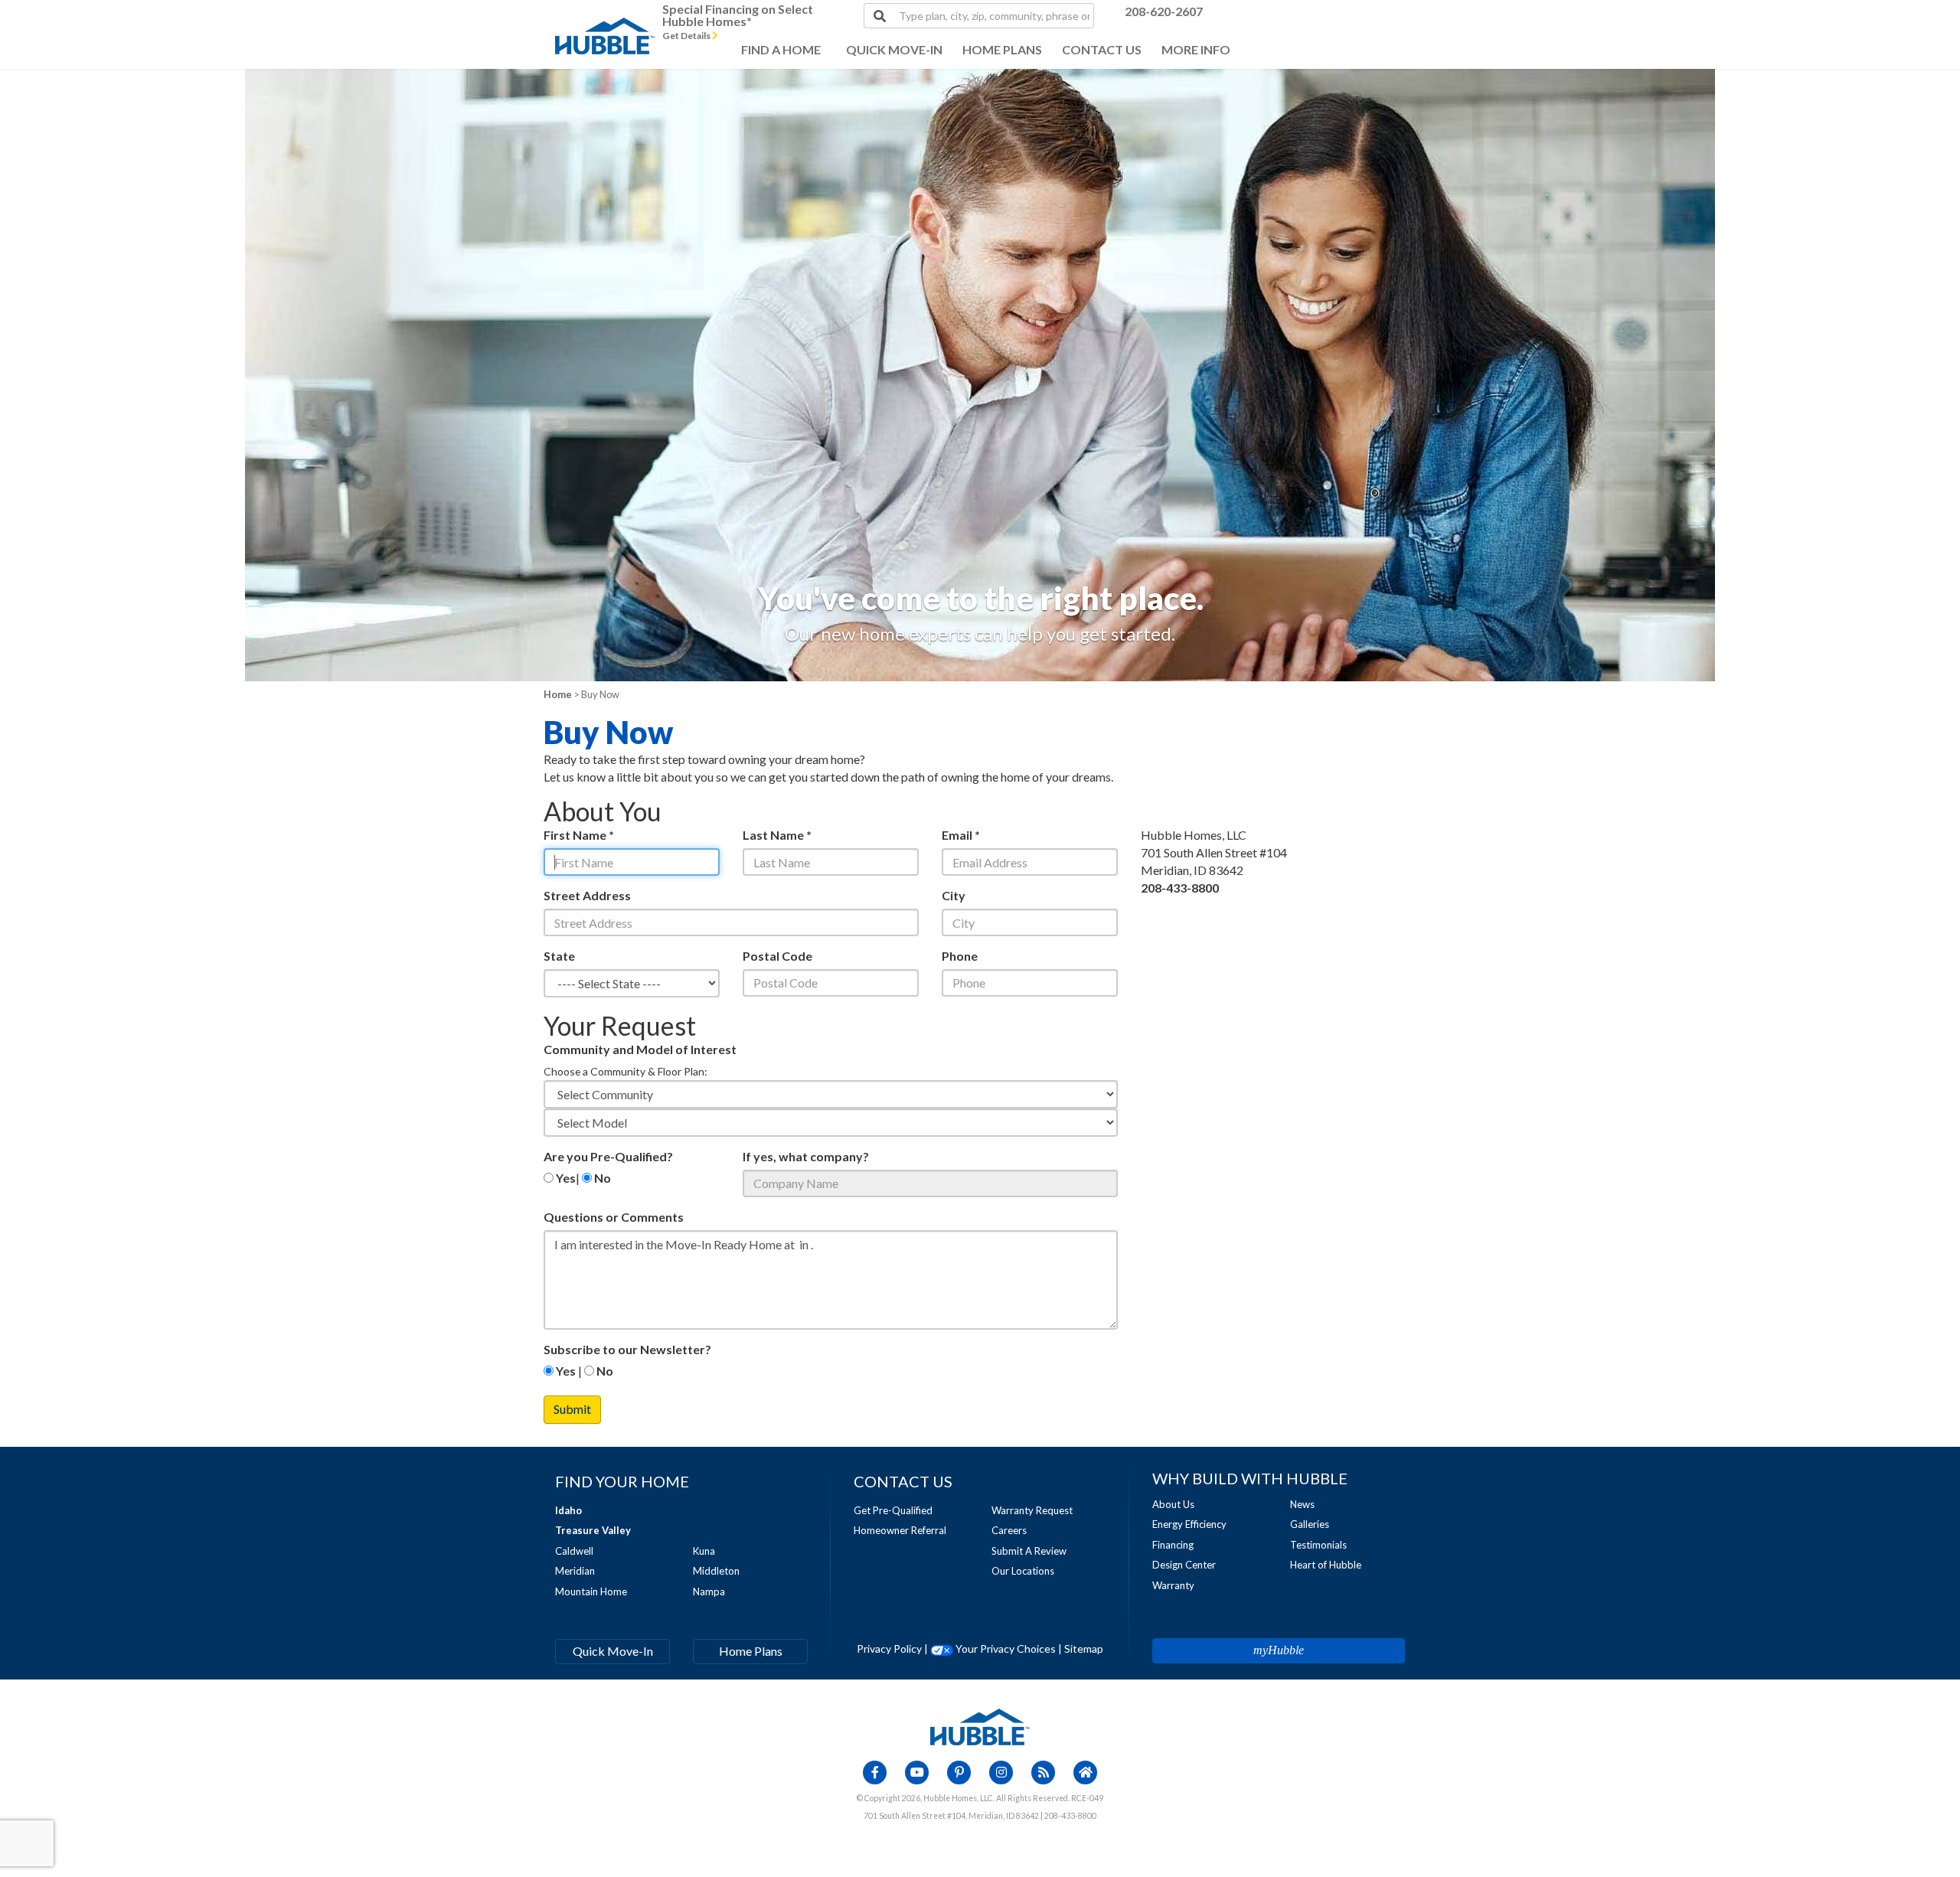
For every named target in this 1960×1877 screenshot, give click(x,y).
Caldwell (574, 1551)
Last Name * (777, 835)
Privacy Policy (889, 1648)
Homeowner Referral (900, 1530)
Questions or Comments (614, 1217)
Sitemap (1084, 1648)
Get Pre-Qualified (893, 1510)
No (601, 1178)
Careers (1009, 1530)
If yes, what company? (806, 1156)
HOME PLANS (1002, 49)
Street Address (587, 895)
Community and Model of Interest (640, 1049)
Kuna (704, 1551)
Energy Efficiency (1189, 1524)
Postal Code (777, 956)
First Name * (579, 835)
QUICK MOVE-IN (894, 49)
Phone (960, 956)
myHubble (1279, 1650)
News (1302, 1504)
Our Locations (1023, 1571)
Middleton (716, 1571)
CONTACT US (1102, 49)
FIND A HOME (781, 49)
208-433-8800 (1180, 888)
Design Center (1184, 1565)
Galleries (1310, 1524)
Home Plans (751, 1651)
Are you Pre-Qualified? (608, 1156)
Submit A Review (1029, 1551)
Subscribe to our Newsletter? (627, 1349)
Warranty (1173, 1585)
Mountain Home (591, 1591)
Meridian (575, 1571)
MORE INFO (1196, 49)
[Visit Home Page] (605, 19)
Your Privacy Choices (1004, 1648)
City (954, 895)
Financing (1173, 1545)
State (559, 956)
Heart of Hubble (1326, 1565)
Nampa (709, 1591)
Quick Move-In (613, 1651)
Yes (565, 1178)
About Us (1173, 1504)
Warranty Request (1032, 1510)
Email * (961, 835)
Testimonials (1318, 1545)
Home (558, 694)
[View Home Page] (980, 1726)
